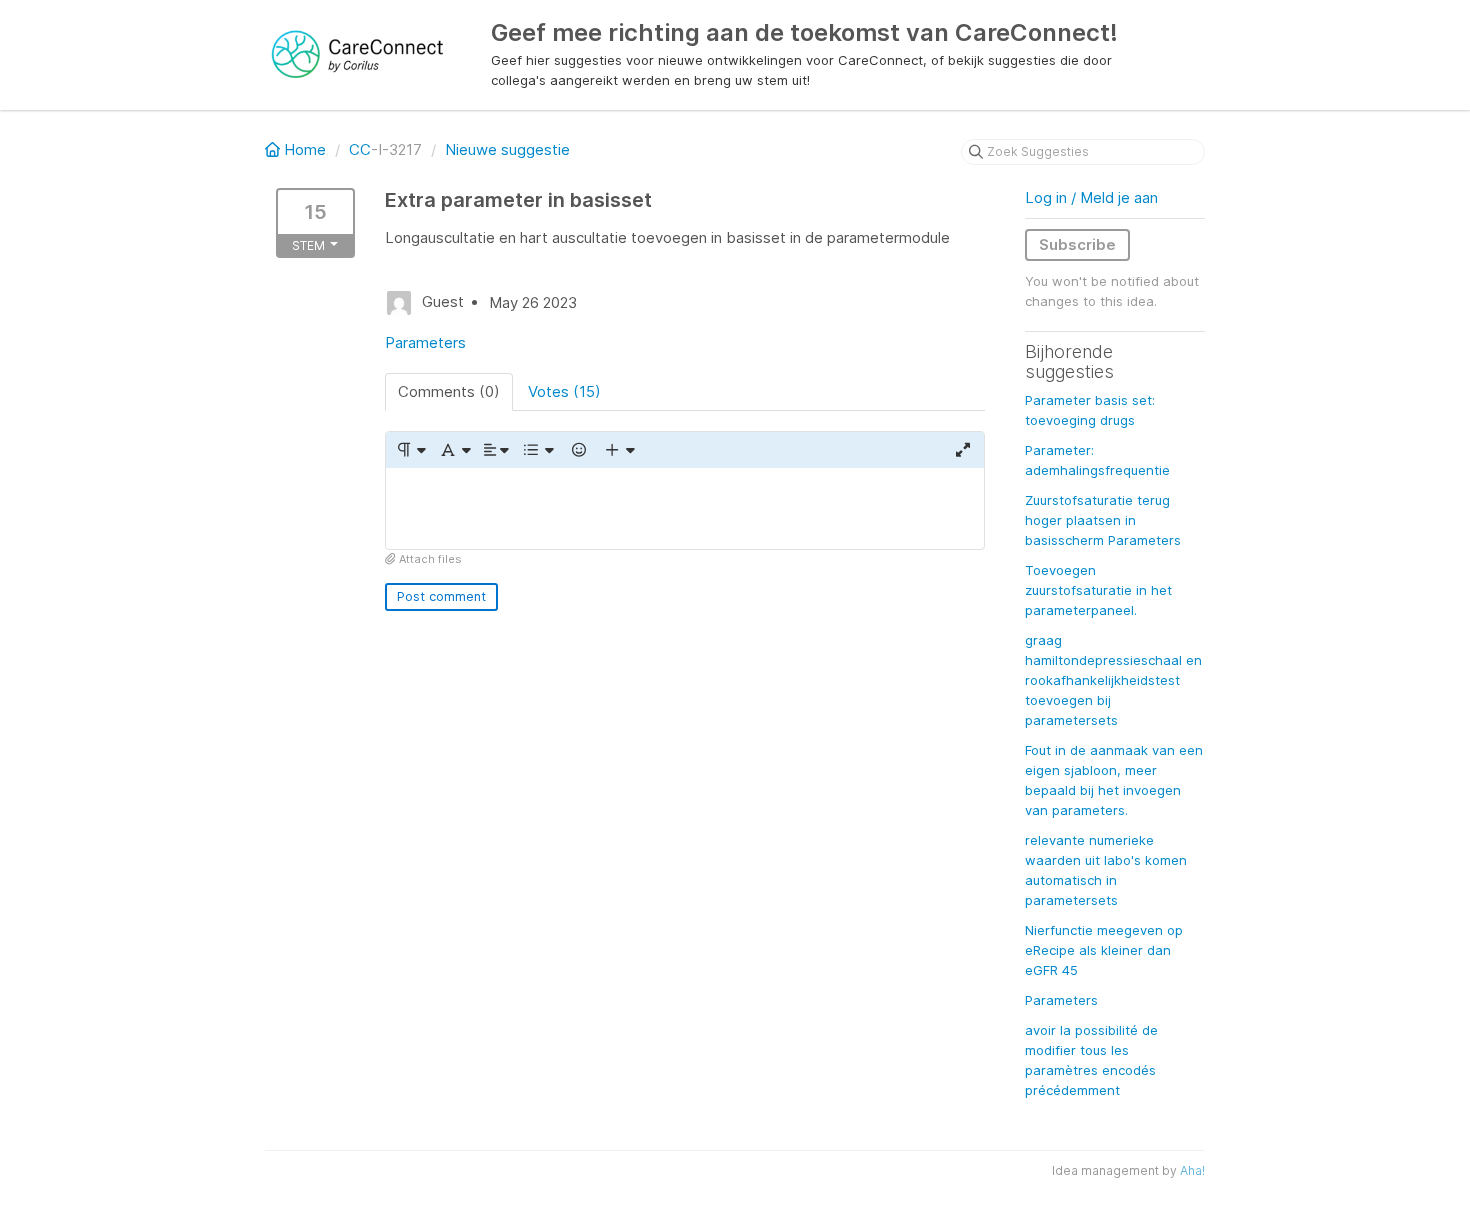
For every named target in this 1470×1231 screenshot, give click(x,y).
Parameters (425, 342)
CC (360, 149)
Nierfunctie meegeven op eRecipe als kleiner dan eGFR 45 (1104, 950)
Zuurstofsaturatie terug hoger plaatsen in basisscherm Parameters (1103, 520)
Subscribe (1077, 244)
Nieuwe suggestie (507, 149)
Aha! (1192, 1170)
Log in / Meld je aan (1091, 197)
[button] (410, 450)
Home (305, 149)
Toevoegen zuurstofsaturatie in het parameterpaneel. (1098, 590)
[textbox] (685, 508)
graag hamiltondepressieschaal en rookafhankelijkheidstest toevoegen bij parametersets (1113, 680)
